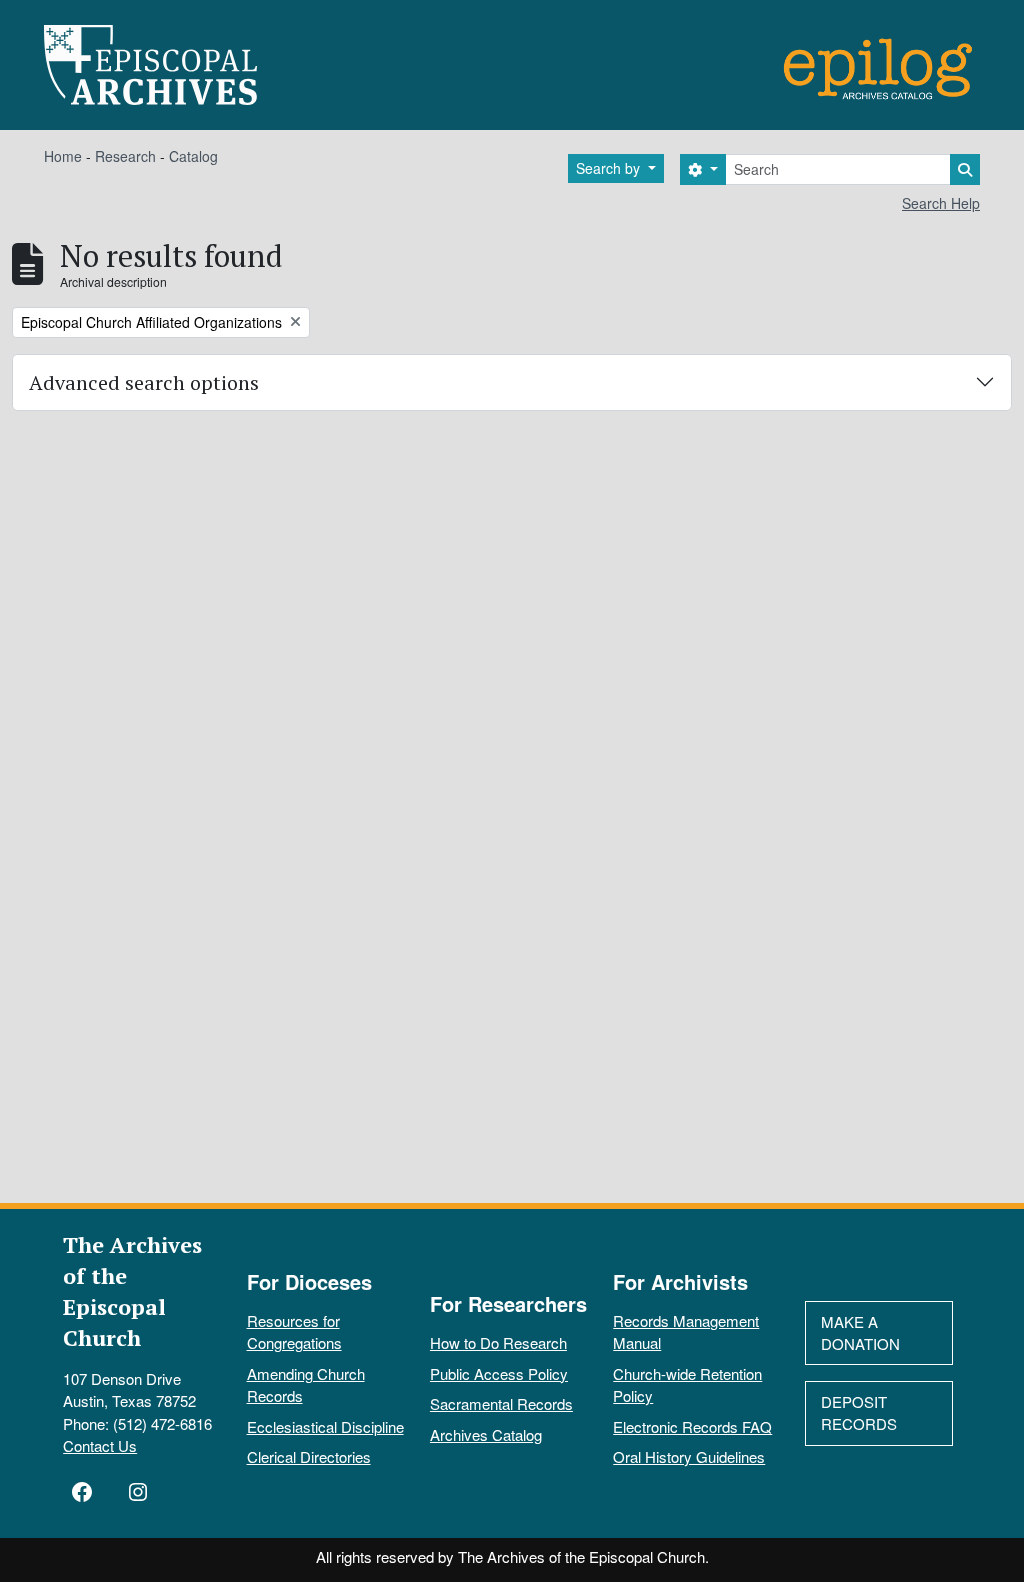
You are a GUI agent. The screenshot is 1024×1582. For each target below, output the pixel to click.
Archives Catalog (486, 1434)
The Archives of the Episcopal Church (132, 1291)
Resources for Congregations (294, 1332)
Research (125, 156)
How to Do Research (498, 1342)
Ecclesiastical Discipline (325, 1426)
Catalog (193, 156)
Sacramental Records (501, 1403)
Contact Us (100, 1445)
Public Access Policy (499, 1373)
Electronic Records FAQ (692, 1426)
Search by (610, 168)
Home (63, 156)
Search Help (941, 203)
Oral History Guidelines (689, 1456)
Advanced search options (144, 382)
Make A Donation (860, 1333)
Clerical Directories (309, 1456)
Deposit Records (859, 1413)
